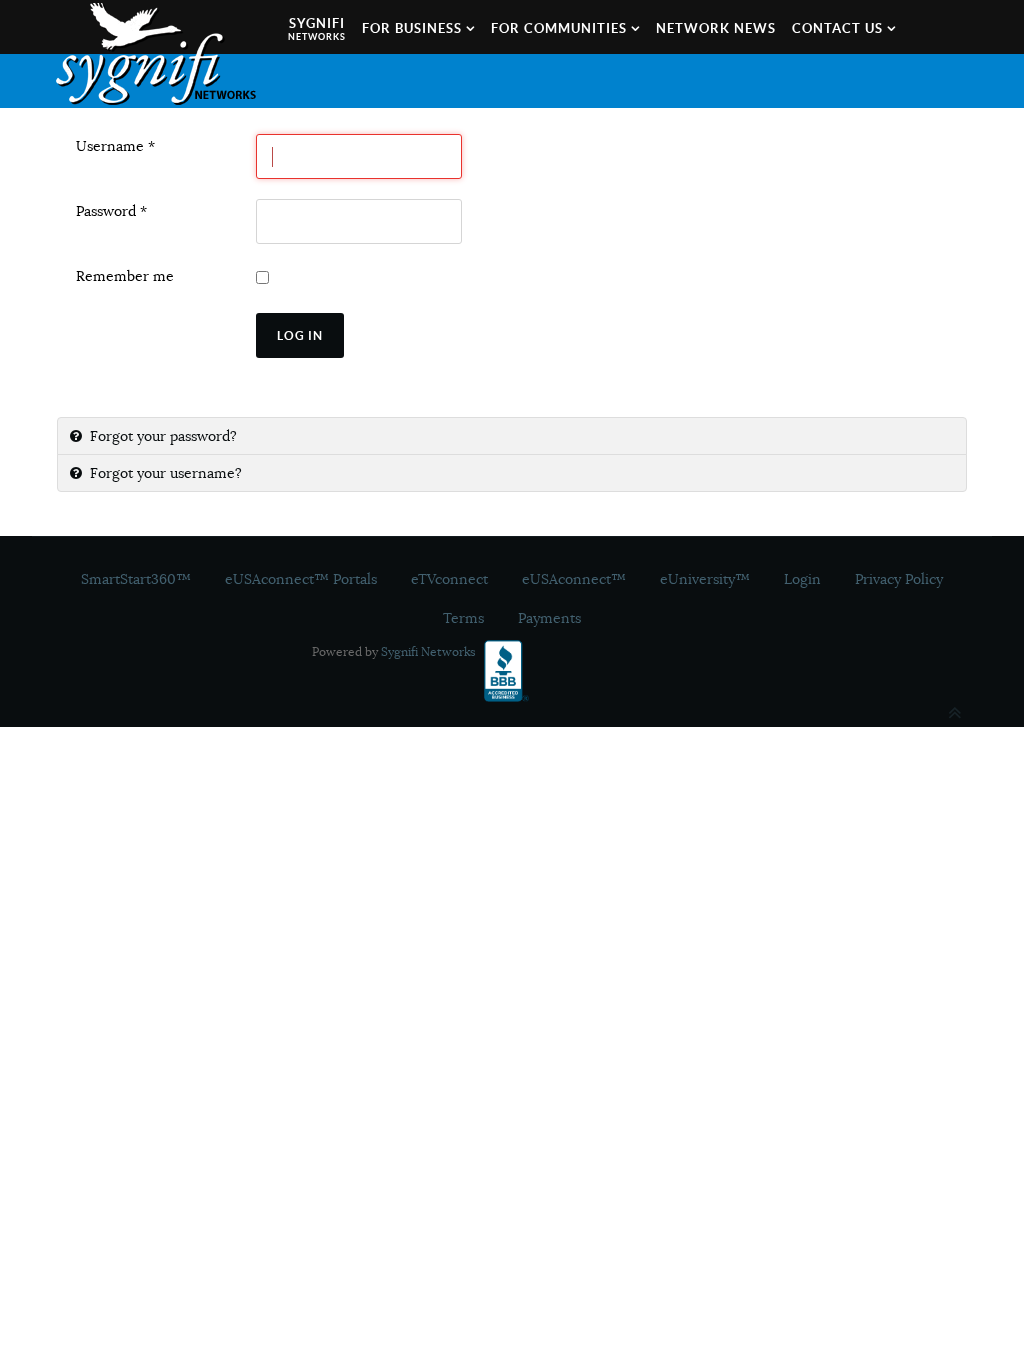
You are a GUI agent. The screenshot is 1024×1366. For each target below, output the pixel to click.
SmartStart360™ (136, 579)
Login (802, 579)
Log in (300, 335)
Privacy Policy (899, 579)
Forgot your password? (161, 436)
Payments (549, 618)
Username (115, 146)
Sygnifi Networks (428, 651)
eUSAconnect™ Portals (301, 579)
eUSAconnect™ (574, 579)
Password (111, 211)
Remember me (125, 276)
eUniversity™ (705, 579)
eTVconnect (449, 579)
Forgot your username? (164, 473)
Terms (463, 618)
